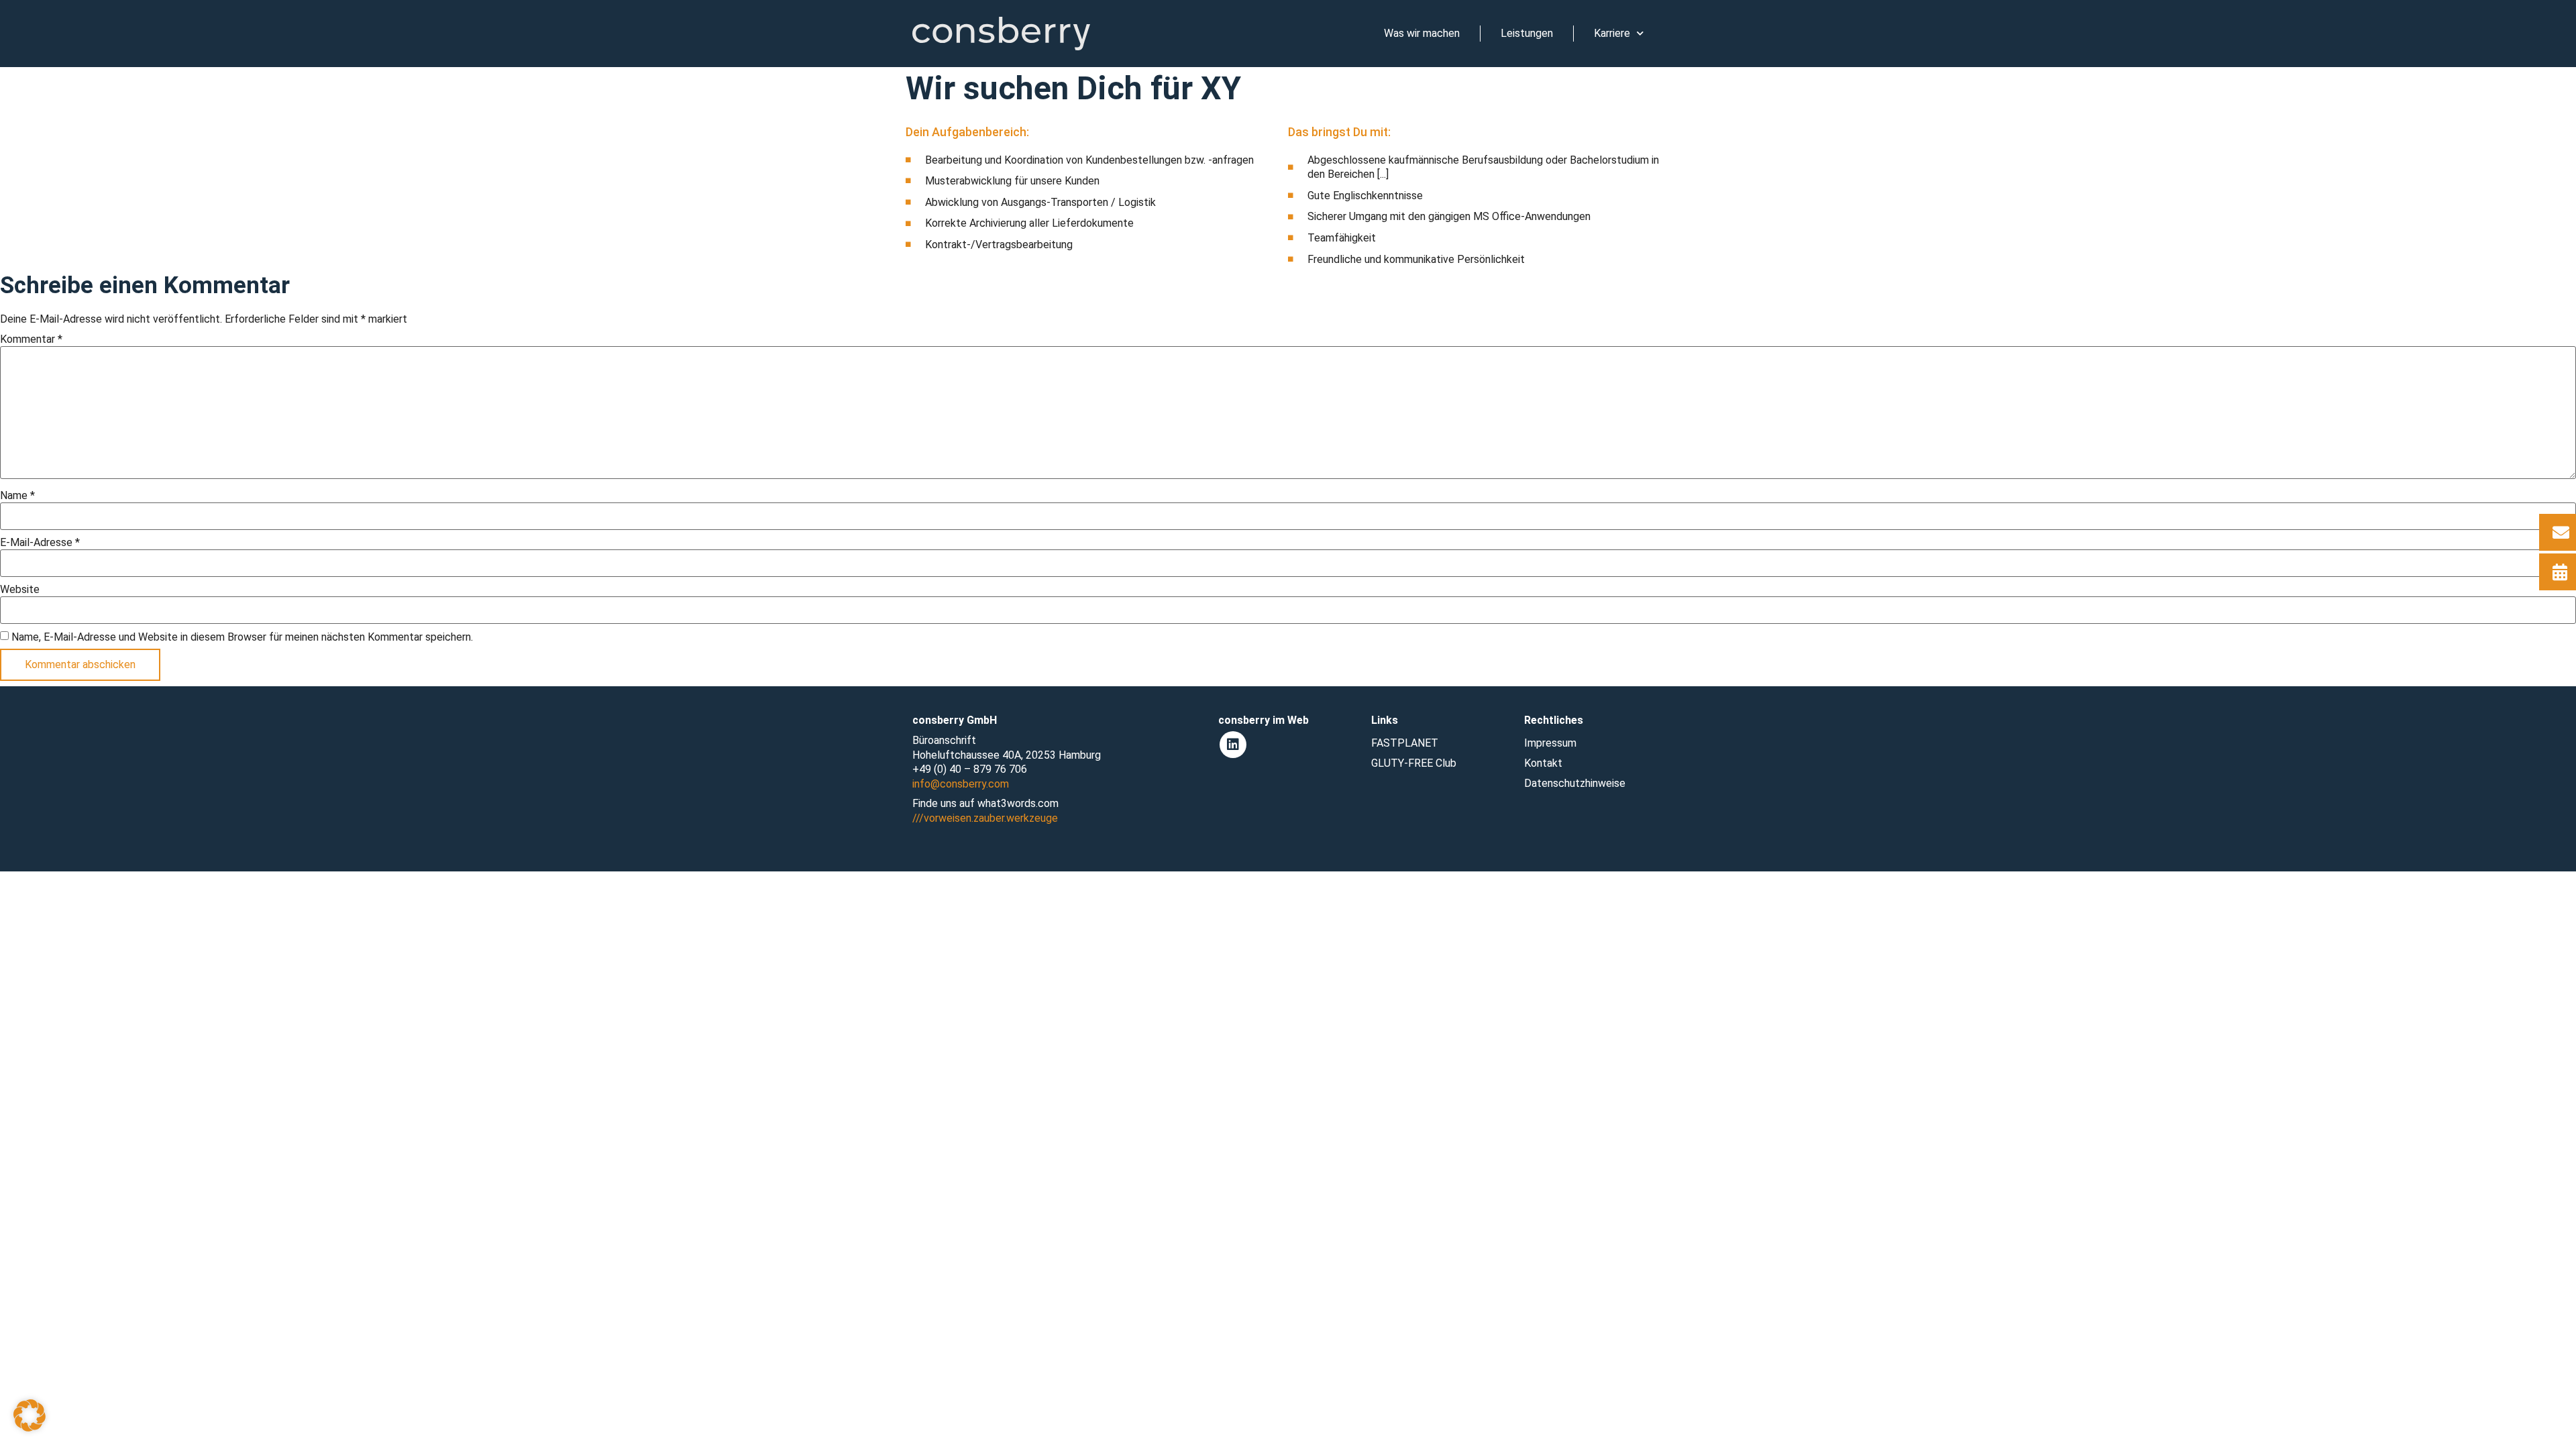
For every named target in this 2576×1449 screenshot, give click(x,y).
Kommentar (31, 339)
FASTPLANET (1405, 743)
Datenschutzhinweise (1575, 783)
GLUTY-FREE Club (1414, 763)
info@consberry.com (961, 784)
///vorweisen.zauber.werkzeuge (985, 818)
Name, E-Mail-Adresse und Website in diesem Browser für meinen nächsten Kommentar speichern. (242, 637)
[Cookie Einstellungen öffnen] (30, 1428)
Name (17, 496)
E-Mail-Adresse (40, 543)
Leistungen (1527, 33)
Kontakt (1543, 763)
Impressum (1550, 743)
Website (20, 590)
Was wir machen (1422, 33)
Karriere (1612, 33)
